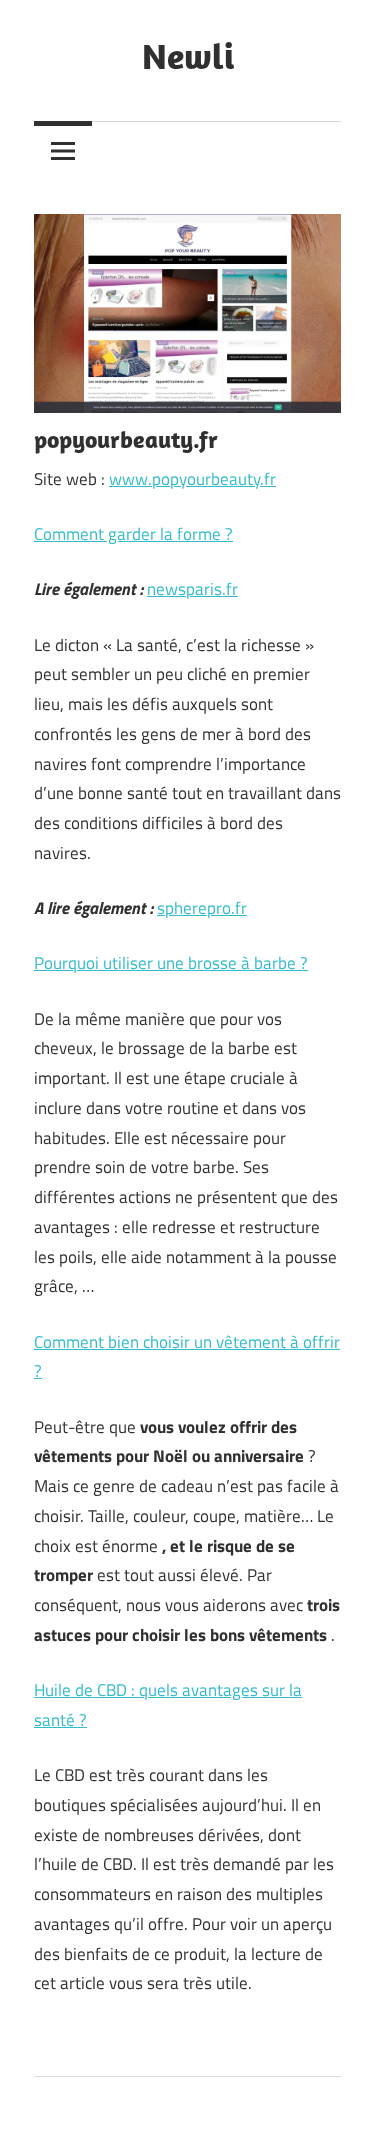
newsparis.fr (192, 589)
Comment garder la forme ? (133, 534)
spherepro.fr (202, 908)
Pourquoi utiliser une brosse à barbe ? (171, 963)
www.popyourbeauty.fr (192, 479)
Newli (188, 55)
